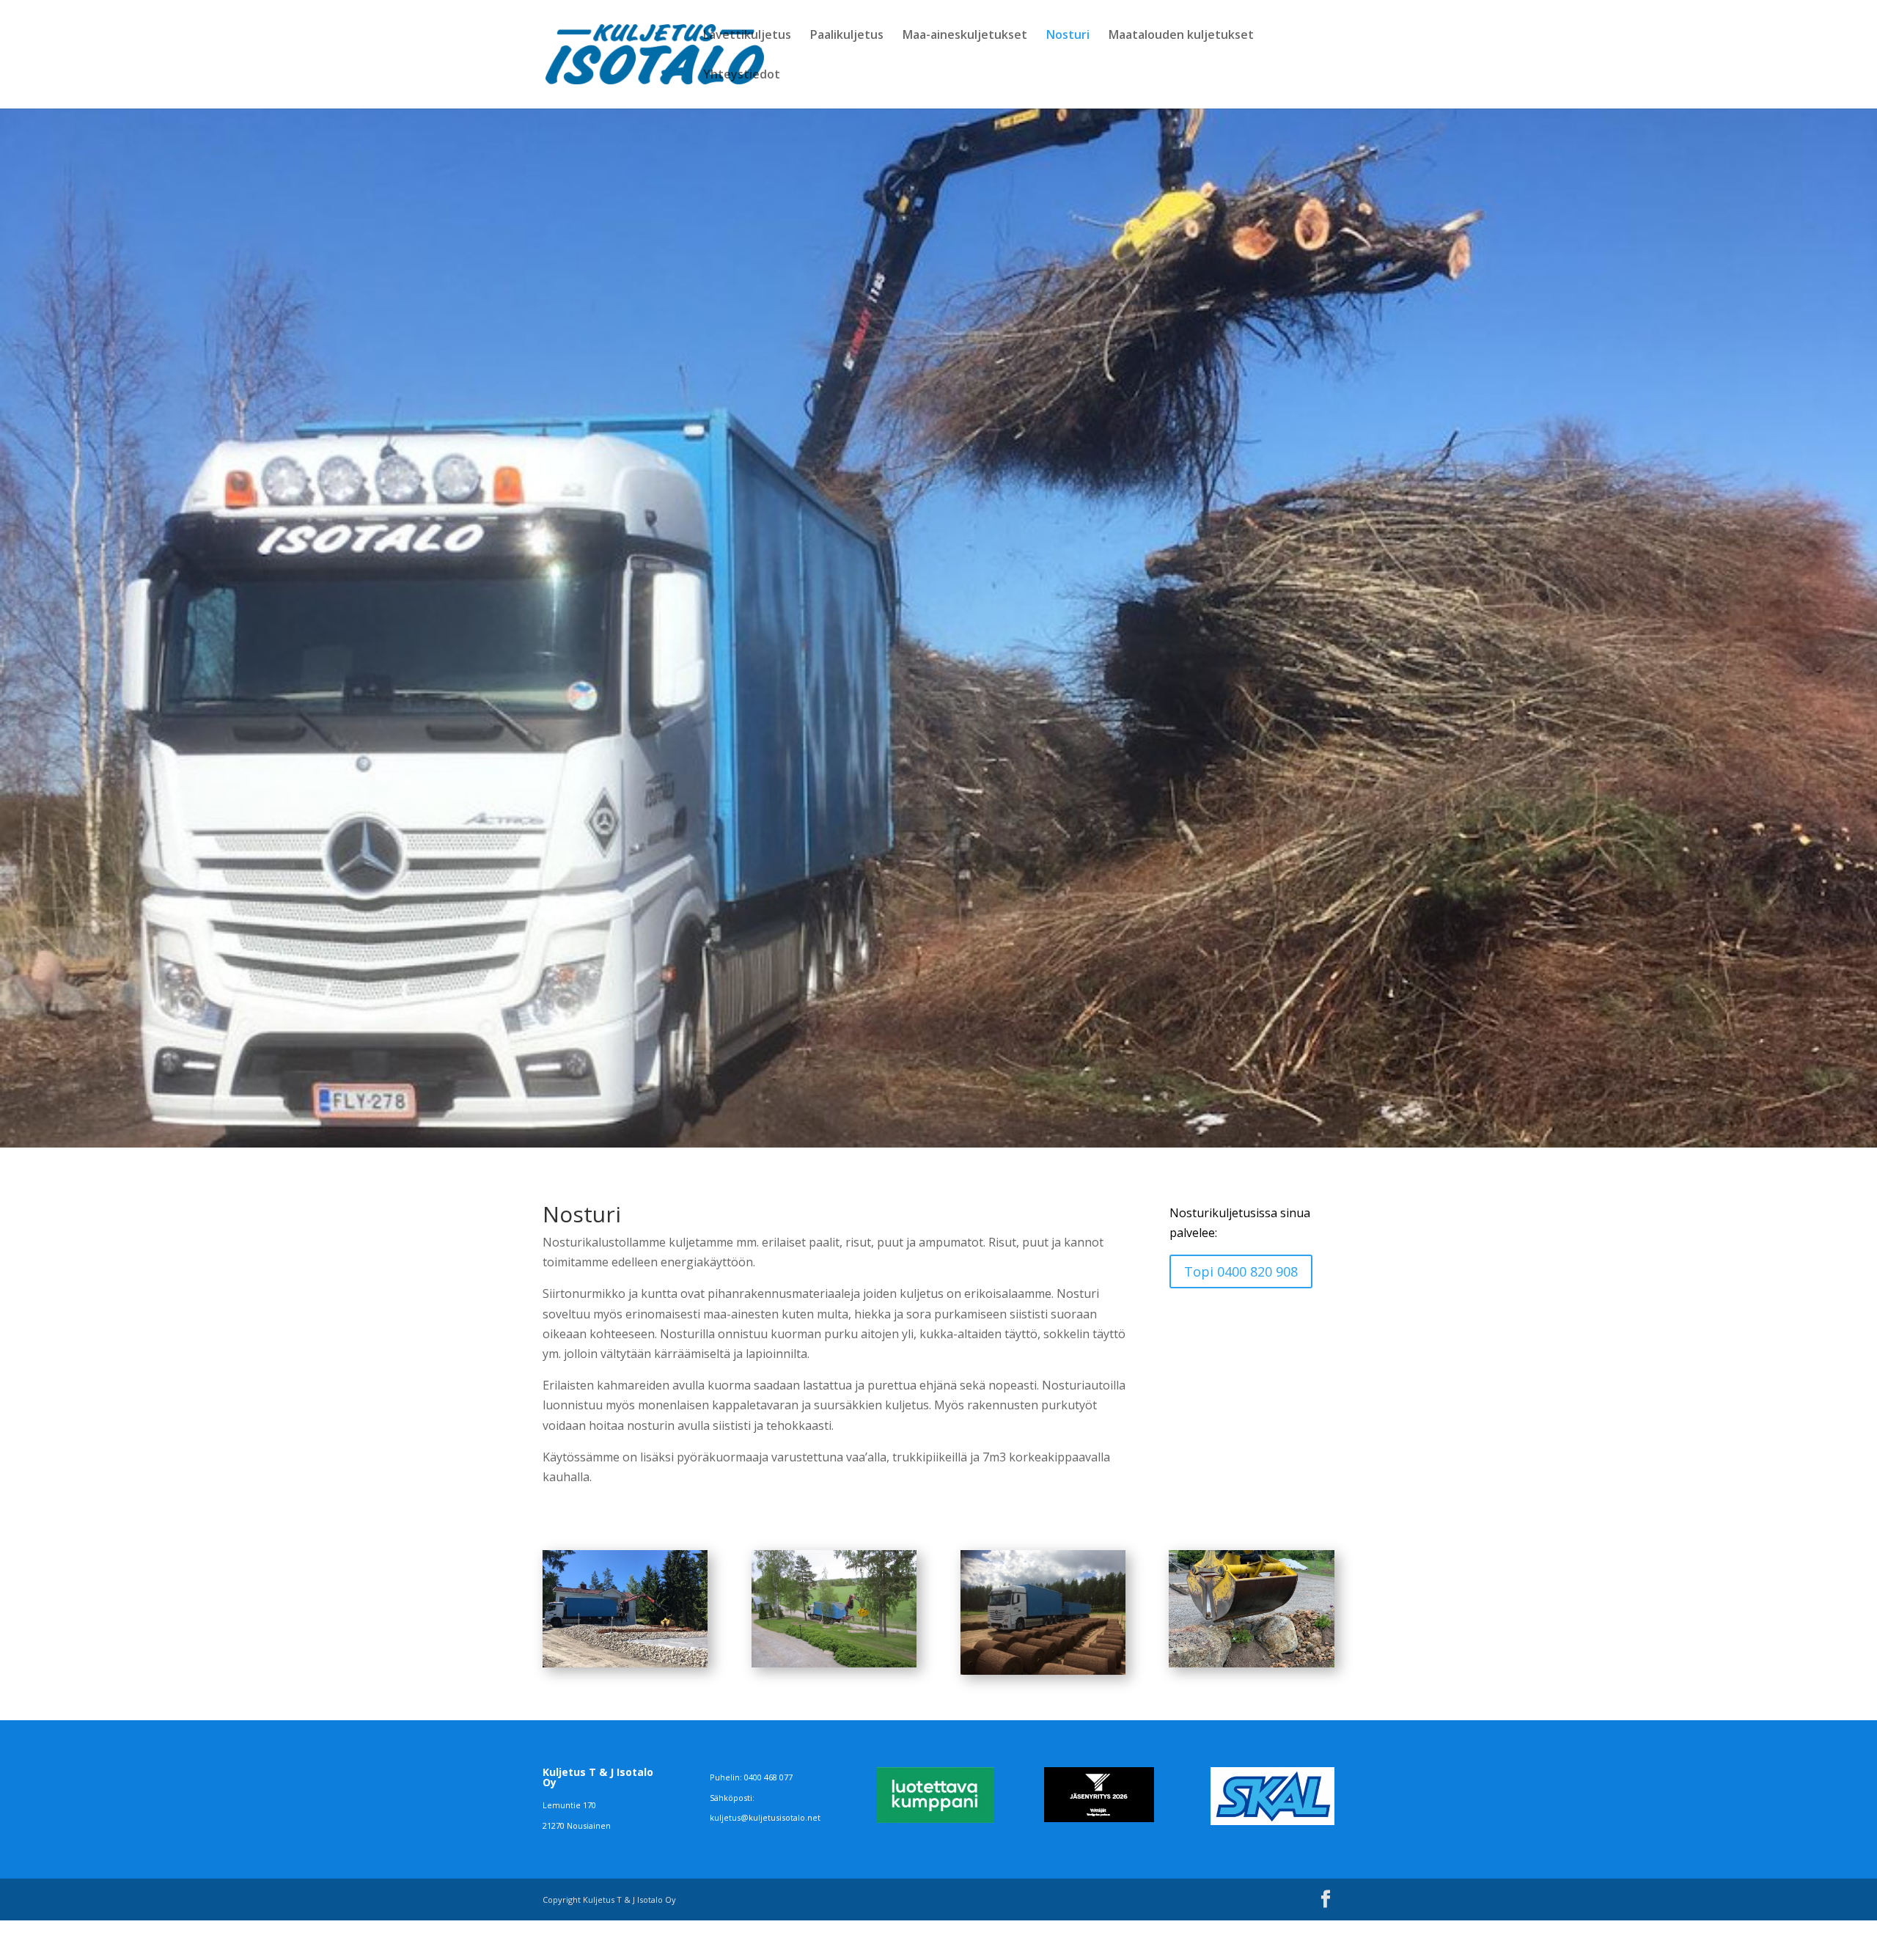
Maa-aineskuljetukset (965, 36)
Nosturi (1068, 36)
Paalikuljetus (847, 36)
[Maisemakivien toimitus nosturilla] (1251, 1663)
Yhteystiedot (742, 76)
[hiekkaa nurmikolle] (834, 1663)
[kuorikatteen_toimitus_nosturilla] (625, 1663)
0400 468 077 (768, 1777)
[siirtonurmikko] (1043, 1670)
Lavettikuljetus (747, 36)
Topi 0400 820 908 (1241, 1271)
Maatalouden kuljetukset (1181, 36)
